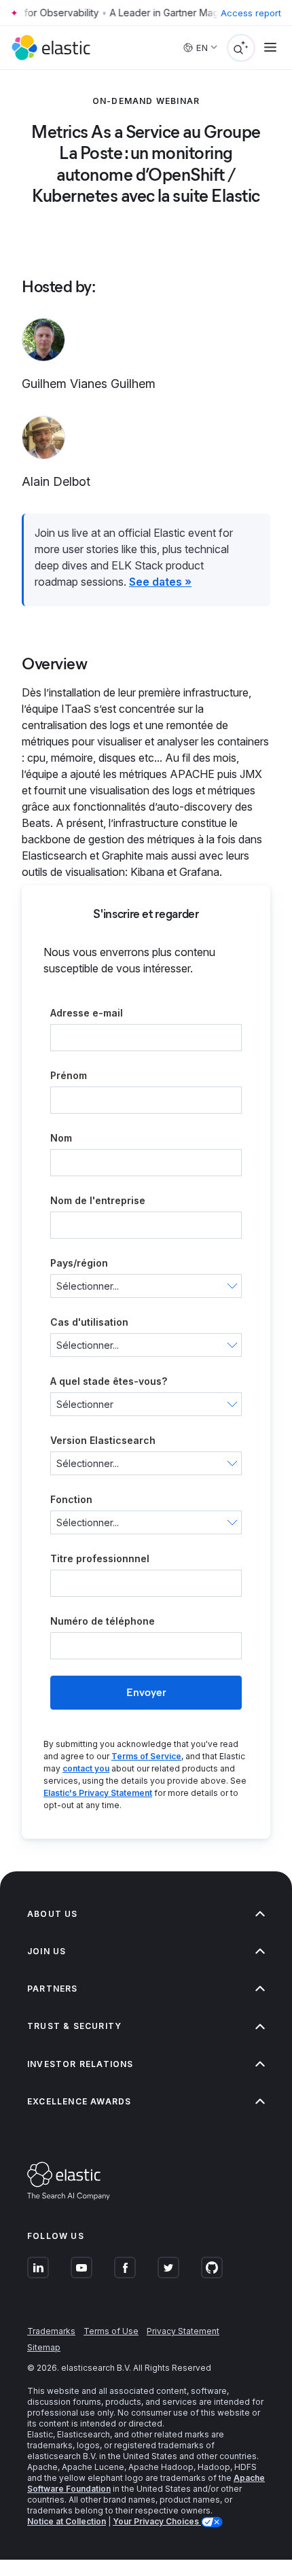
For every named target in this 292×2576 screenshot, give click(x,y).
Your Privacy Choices (157, 2521)
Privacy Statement (183, 2331)
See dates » (160, 582)
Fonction (71, 1499)
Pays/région (79, 1263)
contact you (86, 1768)
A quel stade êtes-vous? (109, 1381)
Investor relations (80, 2064)
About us (53, 1914)
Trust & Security (74, 2026)
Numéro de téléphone (103, 1621)
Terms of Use (111, 2331)
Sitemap (44, 2347)
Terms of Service (146, 1756)
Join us (47, 1951)
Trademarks (51, 2331)
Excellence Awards (79, 2101)
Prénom (69, 1075)
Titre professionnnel (100, 1558)
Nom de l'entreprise (98, 1200)
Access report (251, 13)
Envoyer (146, 1692)
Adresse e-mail (87, 1013)
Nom (61, 1138)
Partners (53, 1989)
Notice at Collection (67, 2521)
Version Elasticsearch (103, 1440)
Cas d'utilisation (89, 1322)
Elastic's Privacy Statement (98, 1793)
